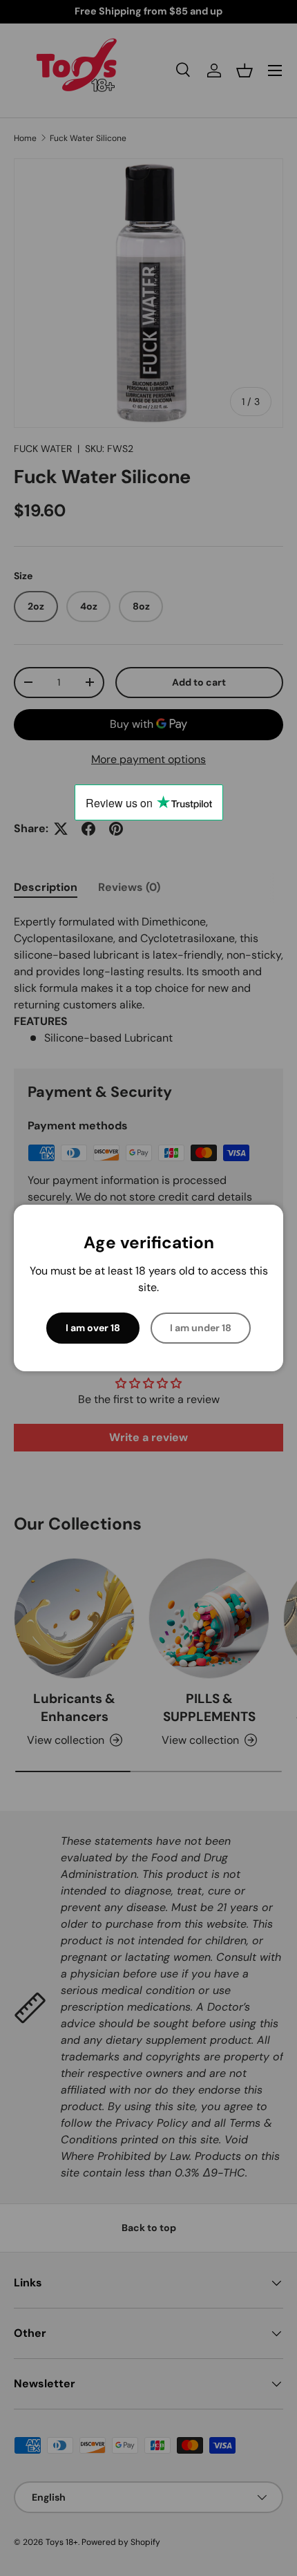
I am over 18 (93, 1328)
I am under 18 (201, 1328)
